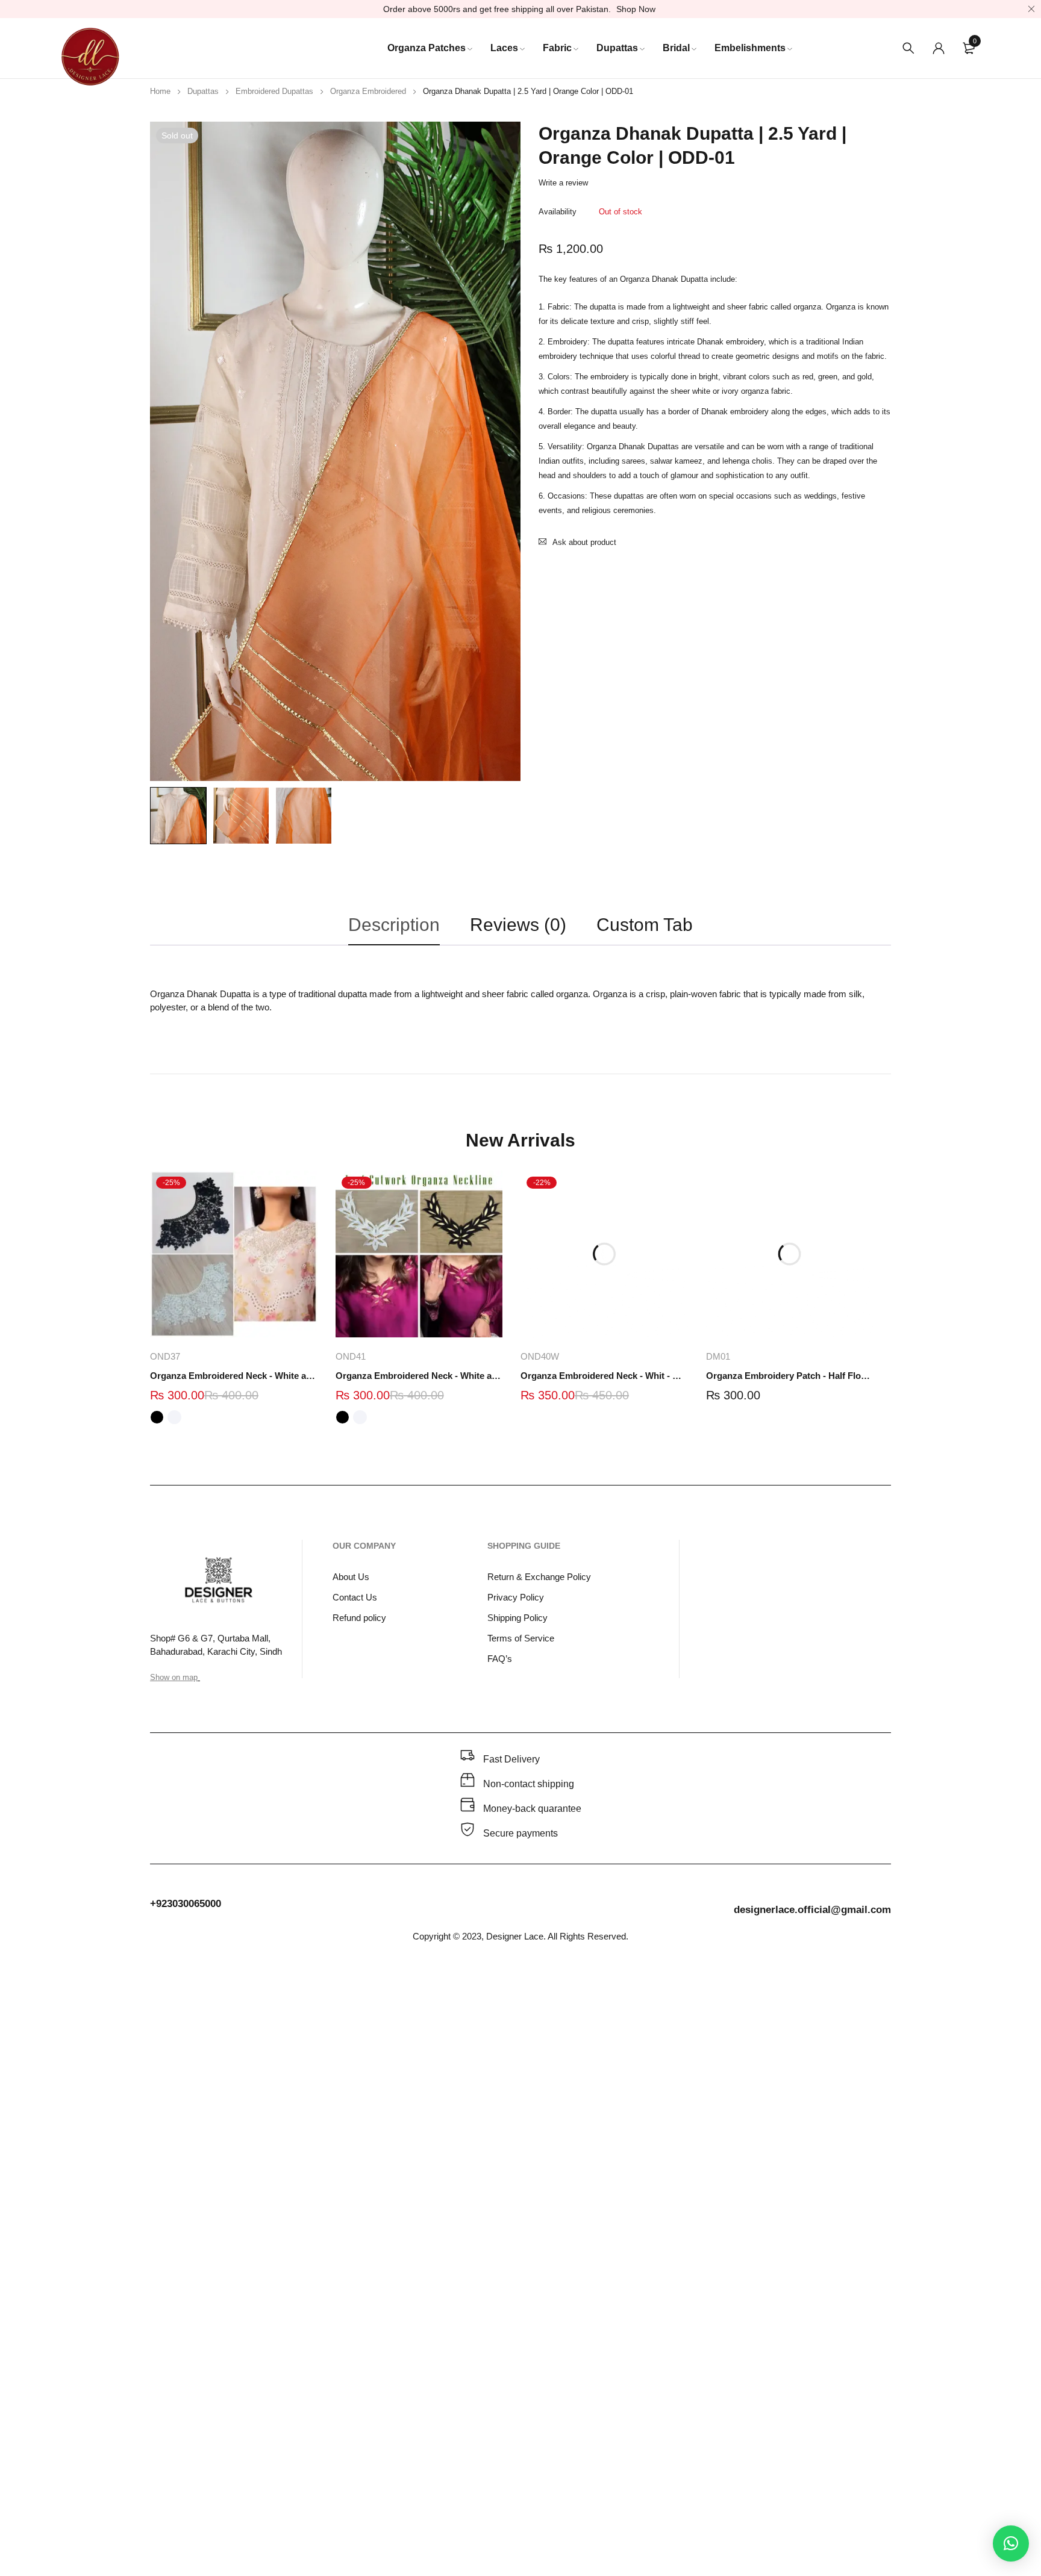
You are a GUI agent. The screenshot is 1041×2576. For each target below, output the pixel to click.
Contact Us (355, 1597)
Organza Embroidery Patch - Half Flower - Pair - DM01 (790, 1376)
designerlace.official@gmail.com (812, 1910)
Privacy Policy (516, 1597)
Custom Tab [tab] (645, 925)
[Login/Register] (939, 48)
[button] (1011, 2543)
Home (160, 91)
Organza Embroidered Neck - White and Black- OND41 (419, 1376)
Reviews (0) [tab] (518, 925)
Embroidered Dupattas (274, 91)
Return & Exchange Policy (539, 1577)
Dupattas (203, 91)
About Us (351, 1577)
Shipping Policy (517, 1618)
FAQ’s (500, 1659)
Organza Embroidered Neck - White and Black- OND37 (234, 1376)
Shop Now (636, 9)
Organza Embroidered (368, 91)
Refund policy (359, 1618)
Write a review (563, 183)
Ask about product (584, 542)
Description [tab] (394, 925)
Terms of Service (521, 1638)
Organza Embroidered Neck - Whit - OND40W (604, 1376)
